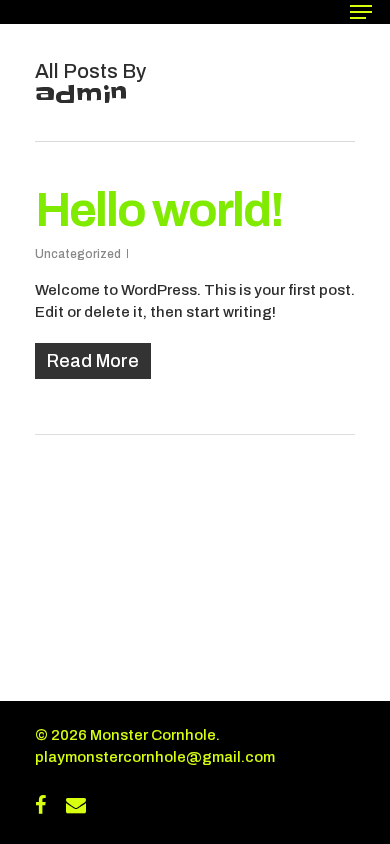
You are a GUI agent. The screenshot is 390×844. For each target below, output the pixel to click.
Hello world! (159, 210)
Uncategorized (78, 254)
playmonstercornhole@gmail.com (155, 757)
